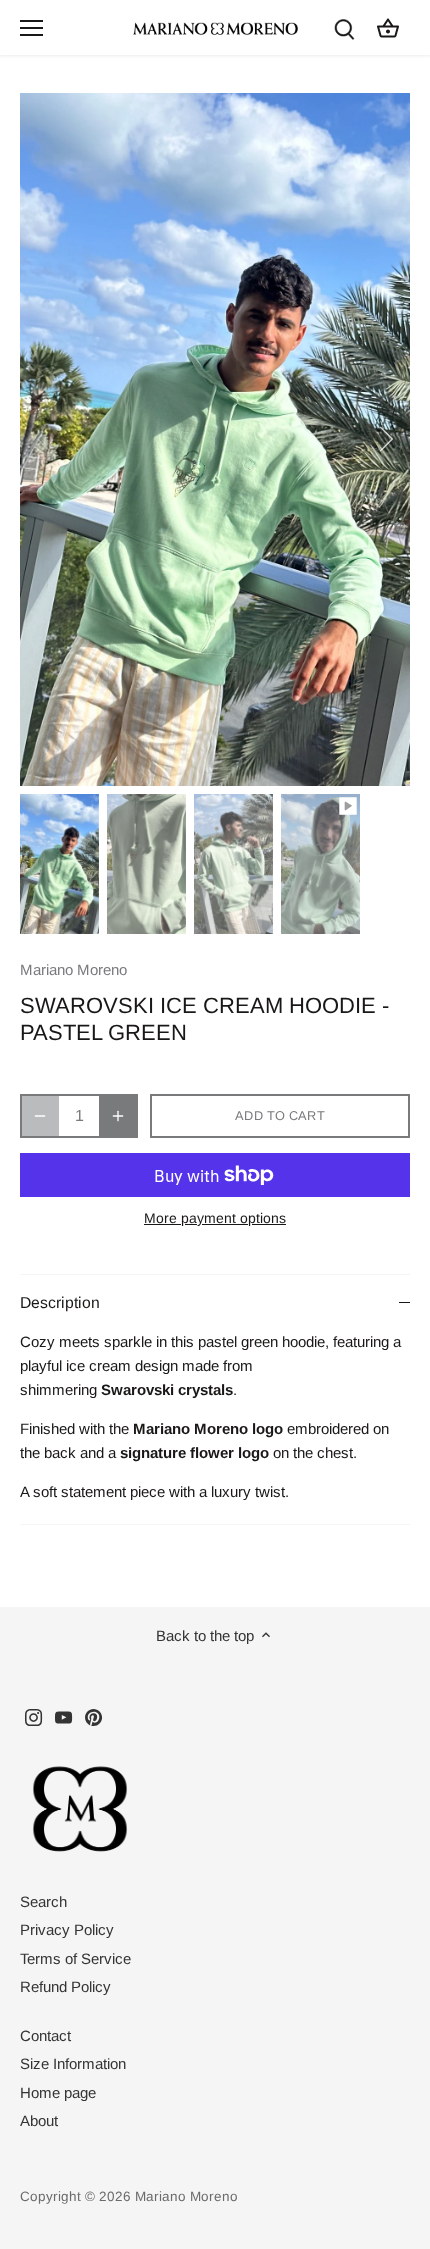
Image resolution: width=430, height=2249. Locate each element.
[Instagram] (33, 1715)
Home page (58, 2092)
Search (43, 1901)
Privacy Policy (67, 1929)
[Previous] (45, 439)
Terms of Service (75, 1958)
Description (60, 1302)
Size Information (73, 2063)
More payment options (215, 1218)
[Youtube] (63, 1715)
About (39, 2120)
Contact (45, 2035)
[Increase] (118, 1116)
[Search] (344, 27)
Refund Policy (65, 1986)
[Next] (385, 439)
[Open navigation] (31, 28)
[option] (215, 439)
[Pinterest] (93, 1715)
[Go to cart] (388, 27)
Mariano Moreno (73, 969)
